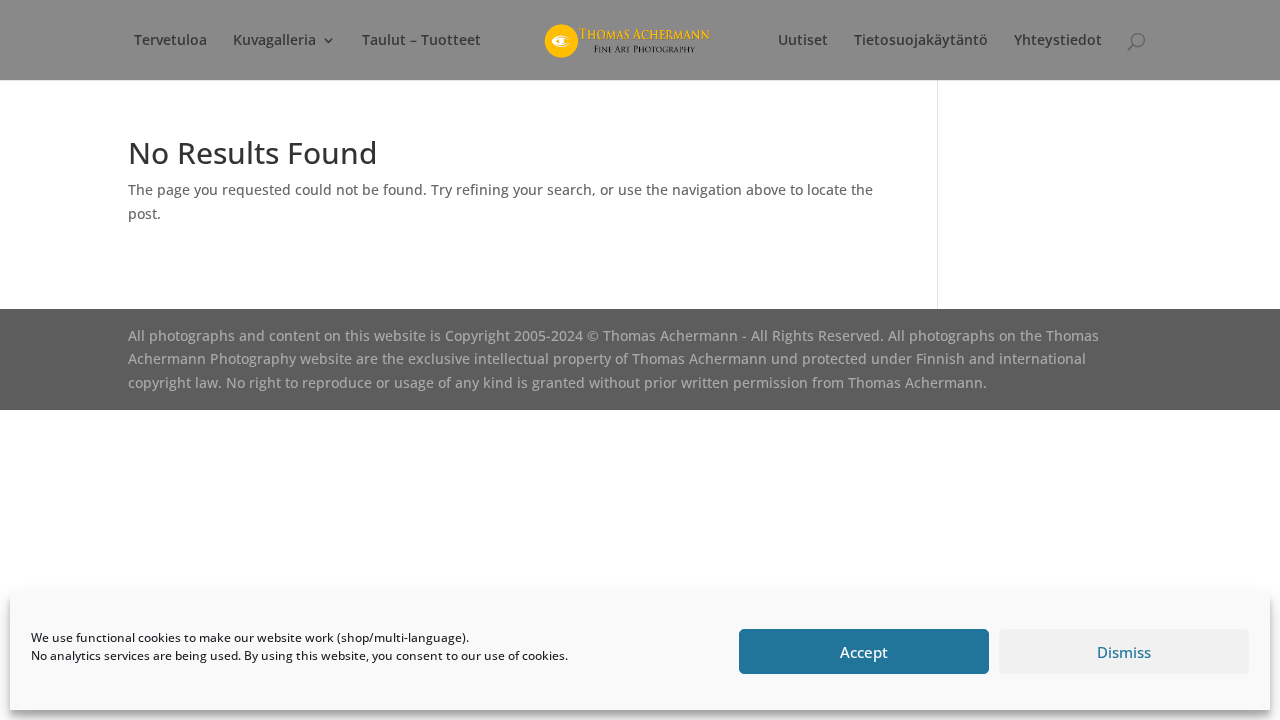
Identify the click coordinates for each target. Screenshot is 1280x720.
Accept (864, 652)
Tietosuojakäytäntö (921, 41)
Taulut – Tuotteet (421, 41)
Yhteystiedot (1058, 41)
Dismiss (1124, 652)
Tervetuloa (170, 41)
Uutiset (803, 41)
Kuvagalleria (274, 41)
